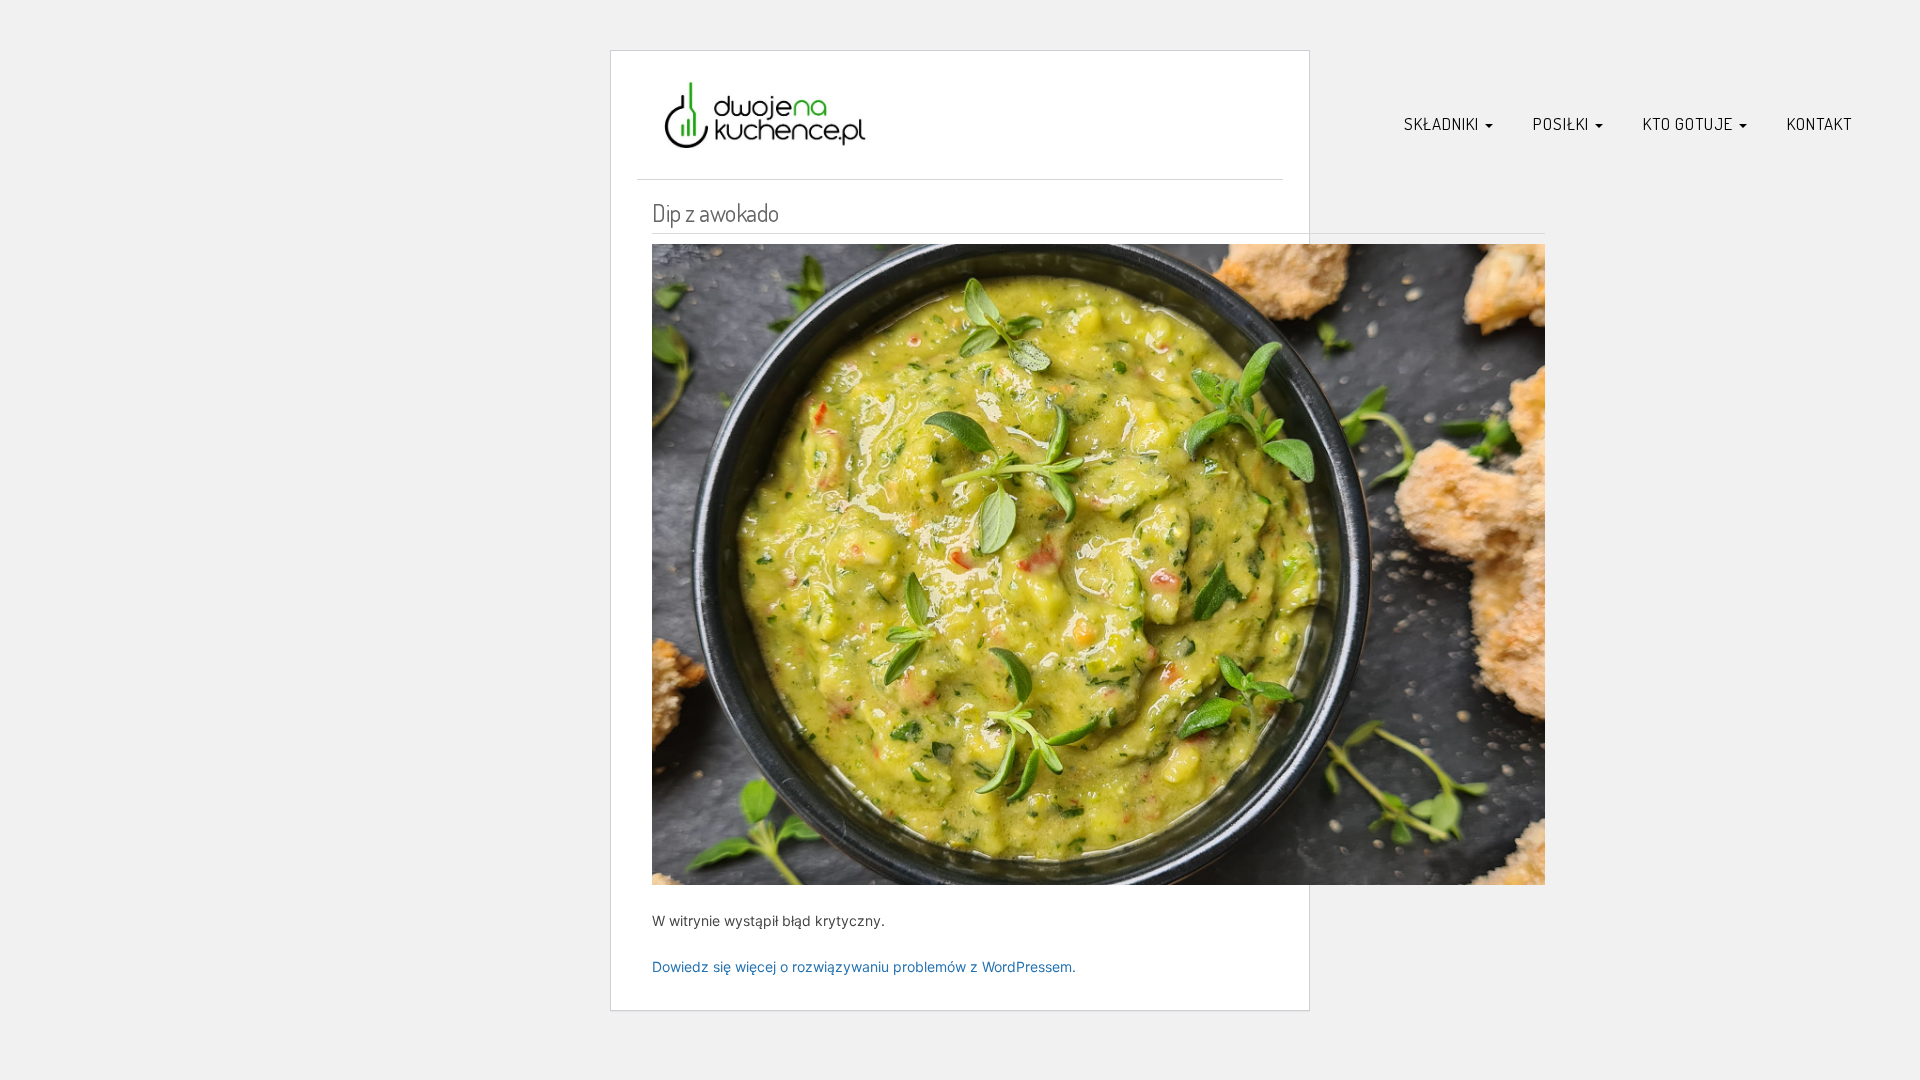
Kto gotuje (1690, 123)
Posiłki (1563, 123)
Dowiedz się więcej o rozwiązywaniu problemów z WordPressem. (864, 966)
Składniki (1443, 123)
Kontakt (1819, 123)
